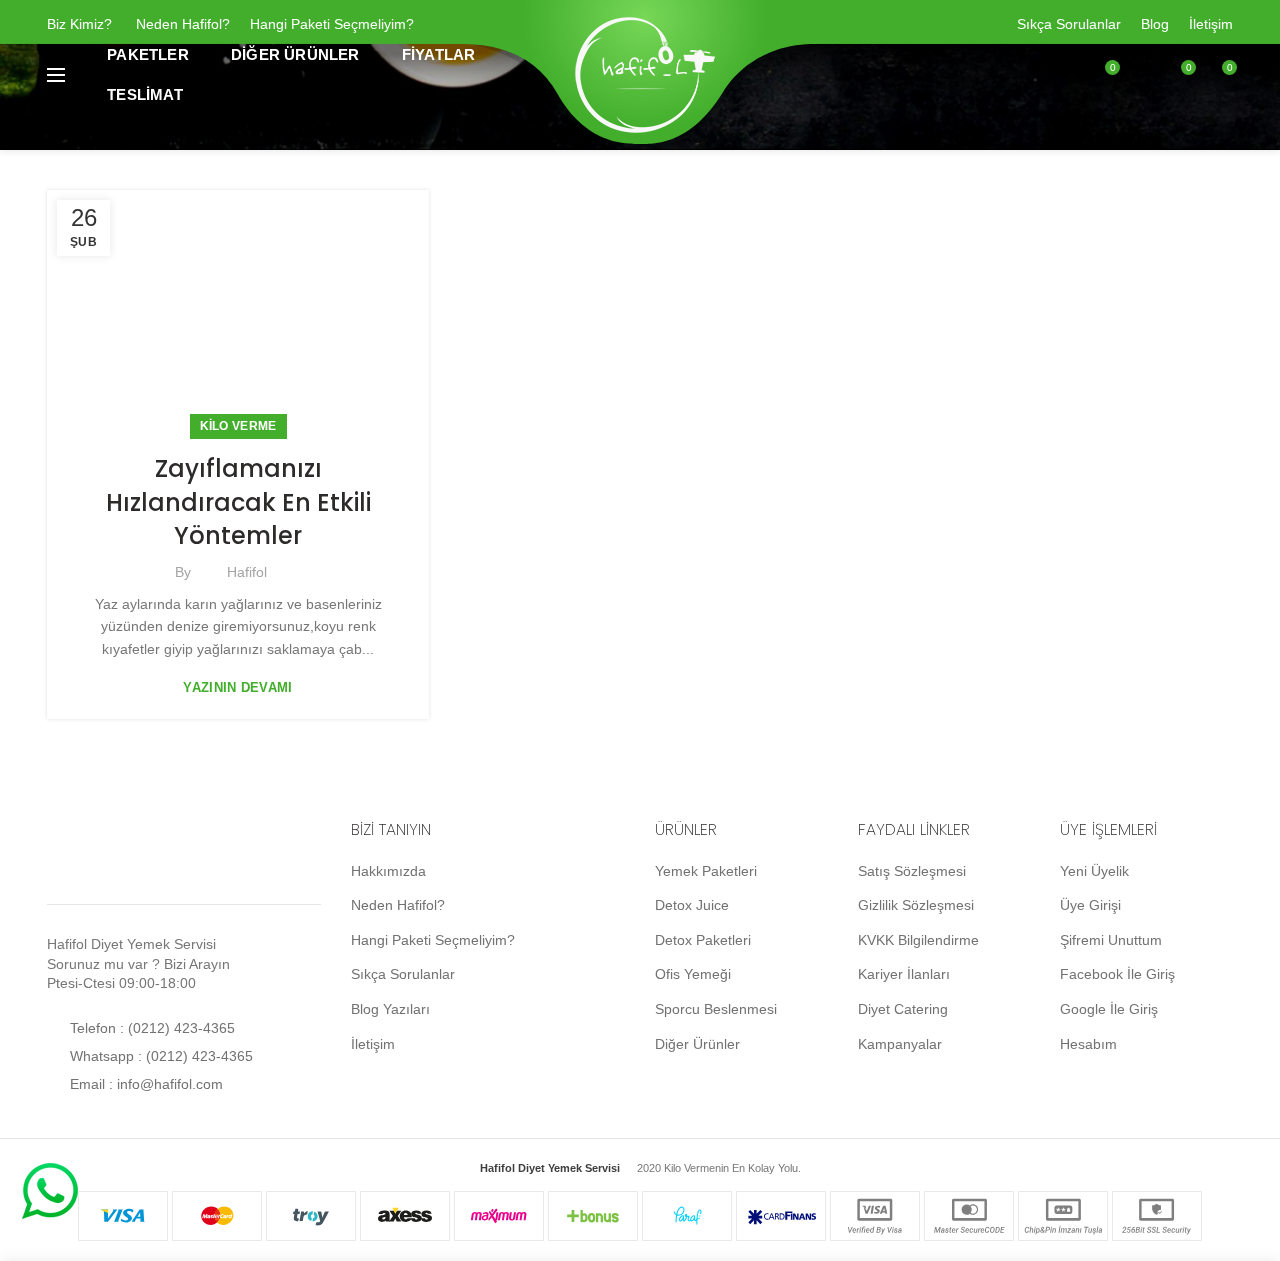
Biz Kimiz (75, 24)
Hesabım (1088, 1044)
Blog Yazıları (390, 1009)
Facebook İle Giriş (1117, 974)
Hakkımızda (388, 871)
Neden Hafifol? (183, 24)
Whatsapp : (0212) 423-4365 (159, 1056)
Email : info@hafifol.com (144, 1084)
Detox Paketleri (703, 940)
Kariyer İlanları (904, 974)
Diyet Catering (903, 1009)
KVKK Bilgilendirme (918, 940)
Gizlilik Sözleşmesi (916, 905)
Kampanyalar (900, 1044)
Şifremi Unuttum (1111, 940)
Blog (1155, 24)
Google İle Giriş (1109, 1009)
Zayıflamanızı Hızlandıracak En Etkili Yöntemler (238, 502)
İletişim (1211, 24)
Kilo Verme (238, 426)
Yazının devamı (237, 687)
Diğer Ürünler (697, 1044)
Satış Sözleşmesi (912, 871)
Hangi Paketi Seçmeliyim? (332, 24)
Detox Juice (692, 905)
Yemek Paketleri (706, 871)
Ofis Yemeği (693, 974)
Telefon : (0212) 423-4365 (150, 1028)
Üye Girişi (1090, 905)
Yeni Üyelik (1094, 871)
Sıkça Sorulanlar (1069, 24)
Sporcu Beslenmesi (716, 1009)
